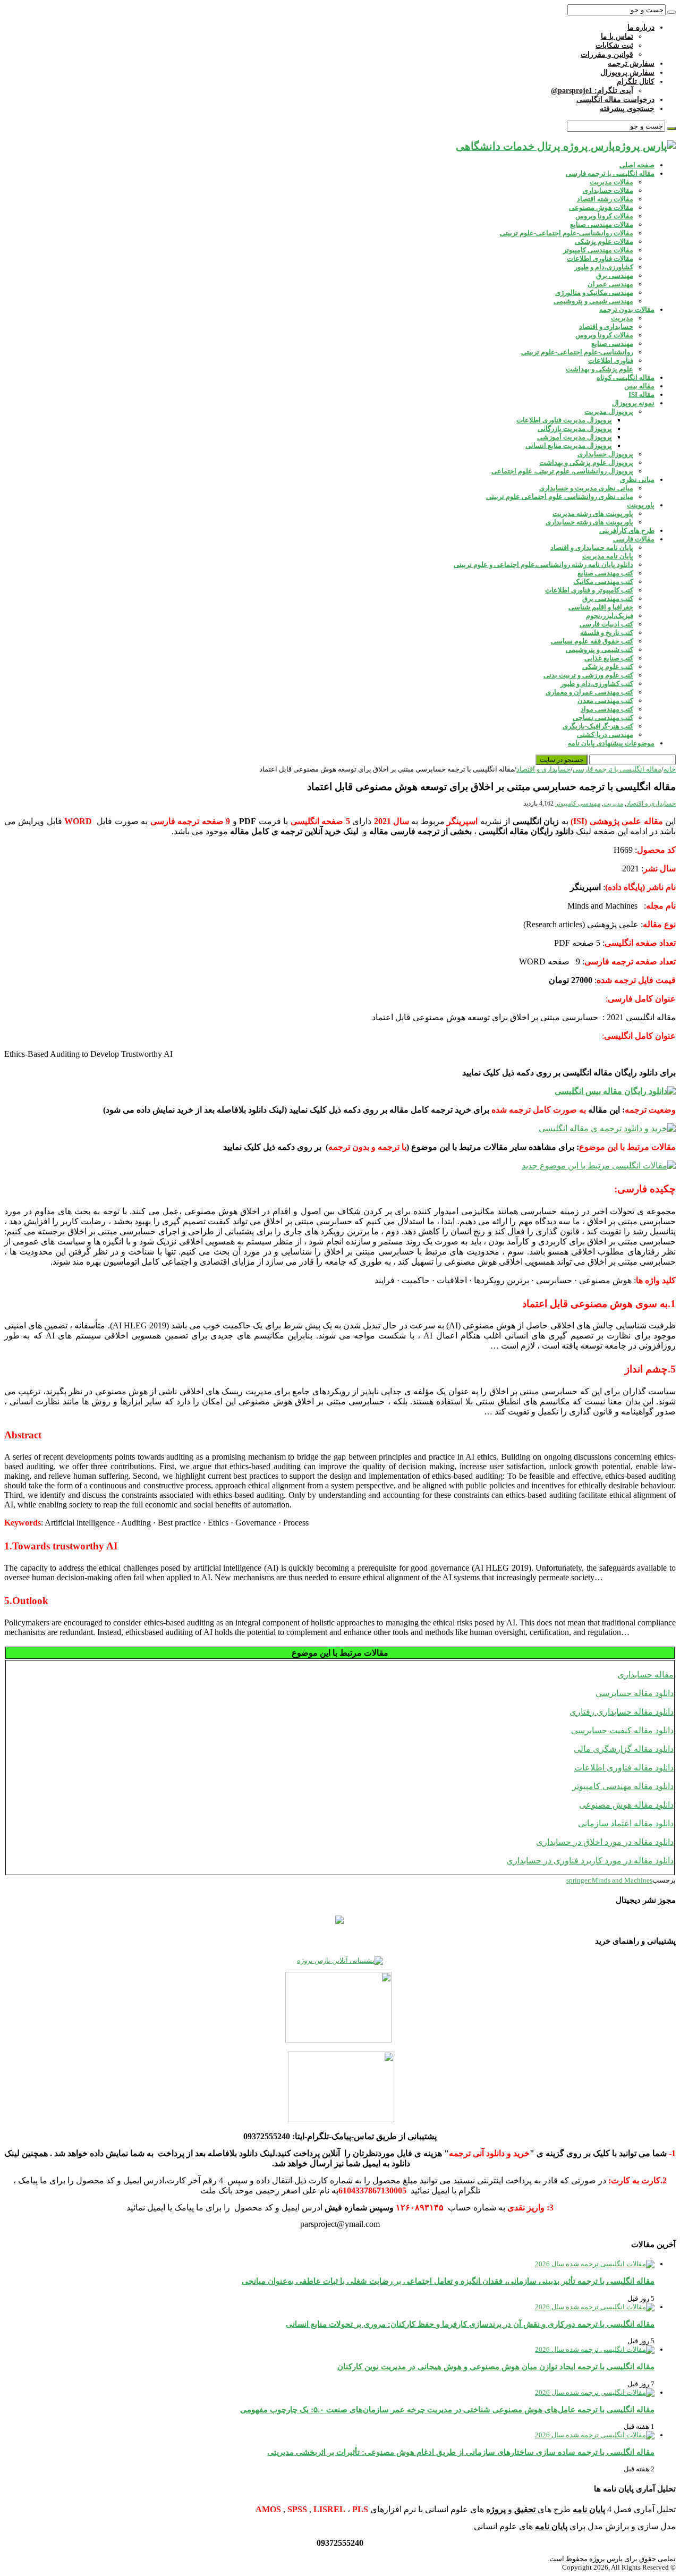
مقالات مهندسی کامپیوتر (598, 250)
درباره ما (641, 27)
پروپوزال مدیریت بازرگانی (575, 429)
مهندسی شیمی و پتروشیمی (593, 301)
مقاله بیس (639, 386)
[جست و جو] (671, 12)
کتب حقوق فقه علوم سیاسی (592, 641)
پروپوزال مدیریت (609, 412)
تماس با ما (617, 36)
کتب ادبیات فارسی (606, 624)
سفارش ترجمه (631, 63)
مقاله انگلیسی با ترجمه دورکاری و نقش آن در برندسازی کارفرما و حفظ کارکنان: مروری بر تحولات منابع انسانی (470, 2324)
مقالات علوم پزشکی (604, 241)
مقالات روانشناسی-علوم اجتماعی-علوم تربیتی (567, 233)
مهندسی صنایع (612, 344)
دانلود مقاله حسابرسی (635, 1693)
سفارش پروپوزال (627, 73)
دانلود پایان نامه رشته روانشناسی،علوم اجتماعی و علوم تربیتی (543, 565)
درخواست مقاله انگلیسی (615, 100)
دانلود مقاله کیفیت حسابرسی (622, 1730)
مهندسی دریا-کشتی (605, 735)
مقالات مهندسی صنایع (602, 224)
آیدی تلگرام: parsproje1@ (592, 91)
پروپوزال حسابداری (605, 454)
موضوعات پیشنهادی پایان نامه (611, 743)
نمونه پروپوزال (633, 403)
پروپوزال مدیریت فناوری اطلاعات (564, 420)
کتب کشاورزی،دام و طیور (597, 684)
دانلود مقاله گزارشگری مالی (624, 1749)
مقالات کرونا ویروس (604, 216)
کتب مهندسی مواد (607, 709)
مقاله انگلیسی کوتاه (626, 378)
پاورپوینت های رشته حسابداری (589, 522)
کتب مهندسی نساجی (603, 718)
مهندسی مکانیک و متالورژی (594, 293)
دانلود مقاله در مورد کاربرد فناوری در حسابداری (590, 1861)
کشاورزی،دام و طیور (604, 267)
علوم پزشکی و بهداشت (600, 369)
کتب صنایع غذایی (609, 658)
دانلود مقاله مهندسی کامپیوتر (623, 1786)
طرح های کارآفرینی (627, 531)
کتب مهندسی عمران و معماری (589, 692)
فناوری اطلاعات (611, 361)
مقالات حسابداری (608, 190)
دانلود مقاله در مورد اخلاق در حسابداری (605, 1842)
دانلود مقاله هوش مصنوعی (626, 1805)
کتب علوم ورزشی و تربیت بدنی (588, 675)
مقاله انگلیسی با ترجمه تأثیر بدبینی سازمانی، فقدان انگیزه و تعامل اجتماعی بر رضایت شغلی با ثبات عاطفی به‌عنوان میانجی (448, 2281)
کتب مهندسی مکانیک (603, 582)
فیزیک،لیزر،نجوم (610, 616)
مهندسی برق (615, 276)
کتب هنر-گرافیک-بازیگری (598, 726)
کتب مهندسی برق (608, 599)
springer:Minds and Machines (609, 1880)
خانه (670, 769)
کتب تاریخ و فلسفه (607, 633)
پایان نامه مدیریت (608, 556)
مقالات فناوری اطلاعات (600, 259)
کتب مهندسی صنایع (605, 573)
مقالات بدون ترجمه (627, 310)
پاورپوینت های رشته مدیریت (593, 514)
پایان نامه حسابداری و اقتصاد (592, 548)
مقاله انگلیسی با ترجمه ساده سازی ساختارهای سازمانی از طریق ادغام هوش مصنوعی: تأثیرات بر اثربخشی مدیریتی (461, 2452)
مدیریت (622, 318)
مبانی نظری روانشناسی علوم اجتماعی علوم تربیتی (560, 497)
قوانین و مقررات (607, 54)
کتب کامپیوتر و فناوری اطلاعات (589, 590)
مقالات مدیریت (611, 182)
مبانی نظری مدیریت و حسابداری (586, 488)
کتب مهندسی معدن (605, 701)
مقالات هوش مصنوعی (601, 207)
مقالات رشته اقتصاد (605, 199)
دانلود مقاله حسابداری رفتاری (622, 1712)
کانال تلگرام (636, 82)
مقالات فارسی (634, 539)
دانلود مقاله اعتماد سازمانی (626, 1823)
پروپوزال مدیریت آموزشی (575, 437)
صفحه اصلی (637, 165)
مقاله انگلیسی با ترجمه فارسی (610, 173)
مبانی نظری (637, 480)
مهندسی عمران (610, 284)
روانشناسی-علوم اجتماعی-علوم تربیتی (577, 352)
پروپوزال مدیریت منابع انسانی (569, 446)
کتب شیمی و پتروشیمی (600, 650)
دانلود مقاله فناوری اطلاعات (624, 1768)
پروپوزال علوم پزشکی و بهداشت (586, 463)
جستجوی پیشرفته (627, 109)
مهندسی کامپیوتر (578, 803)
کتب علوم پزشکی (608, 667)
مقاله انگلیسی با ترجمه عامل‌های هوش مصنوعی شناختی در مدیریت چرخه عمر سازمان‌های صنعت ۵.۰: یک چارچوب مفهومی (447, 2409)
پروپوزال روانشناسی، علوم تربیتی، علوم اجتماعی (562, 471)
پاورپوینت (641, 505)
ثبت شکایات (614, 45)
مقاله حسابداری (645, 1675)
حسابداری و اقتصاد (606, 327)
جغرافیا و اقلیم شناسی (601, 607)
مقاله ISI (641, 395)
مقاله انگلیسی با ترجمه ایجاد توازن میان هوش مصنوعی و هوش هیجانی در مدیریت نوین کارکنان (496, 2366)
